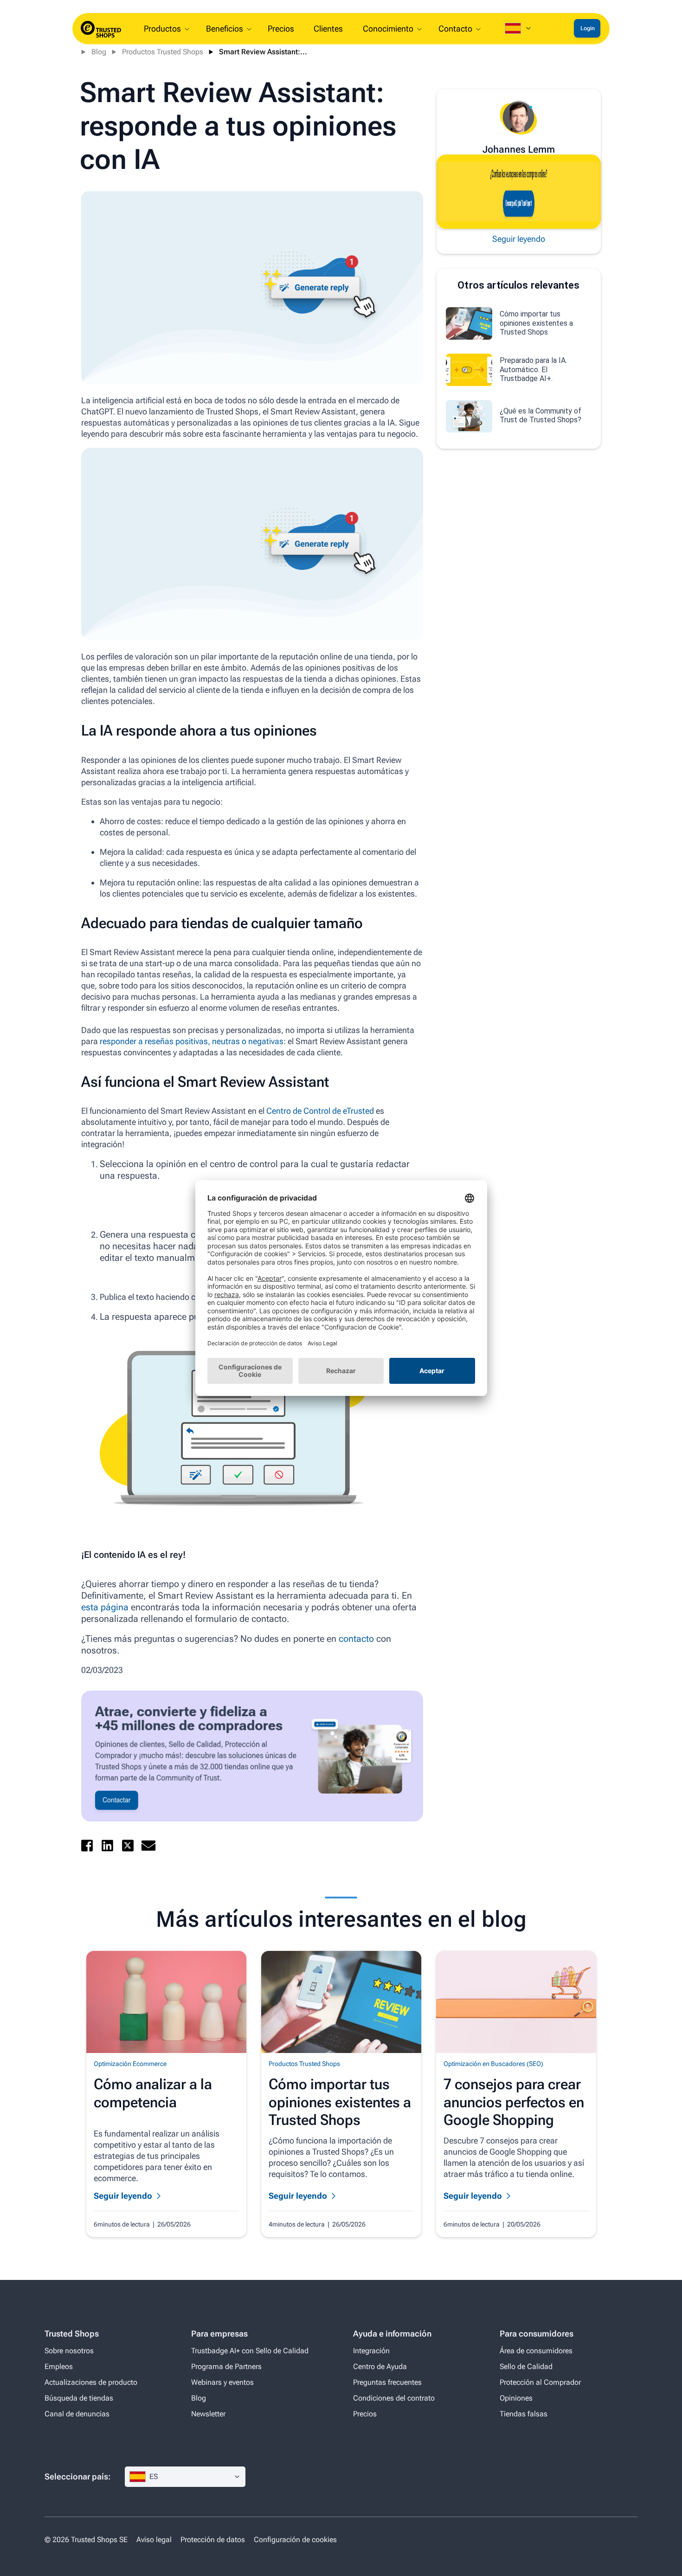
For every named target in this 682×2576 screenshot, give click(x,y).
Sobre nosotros (69, 2351)
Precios (365, 2414)
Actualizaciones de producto (91, 2382)
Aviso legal (154, 2540)
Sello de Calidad (526, 2366)
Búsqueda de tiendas (79, 2398)
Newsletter (208, 2414)
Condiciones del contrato (394, 2398)
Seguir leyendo (519, 239)
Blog (99, 52)
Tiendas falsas (524, 2414)
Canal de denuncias (77, 2414)
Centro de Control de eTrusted (320, 1111)
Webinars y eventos (222, 2382)
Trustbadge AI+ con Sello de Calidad (250, 2351)
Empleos (59, 2366)
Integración (371, 2351)
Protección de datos (213, 2540)
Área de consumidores (536, 2351)
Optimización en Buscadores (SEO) (493, 2064)
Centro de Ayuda (380, 2366)
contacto (356, 1639)
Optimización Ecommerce (130, 2064)
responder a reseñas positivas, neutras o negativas (191, 1041)
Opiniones (516, 2398)
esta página (105, 1607)
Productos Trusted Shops (163, 52)
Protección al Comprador (540, 2382)
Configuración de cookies (295, 2540)
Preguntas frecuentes (387, 2382)
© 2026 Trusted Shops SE (86, 2540)
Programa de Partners (226, 2366)
